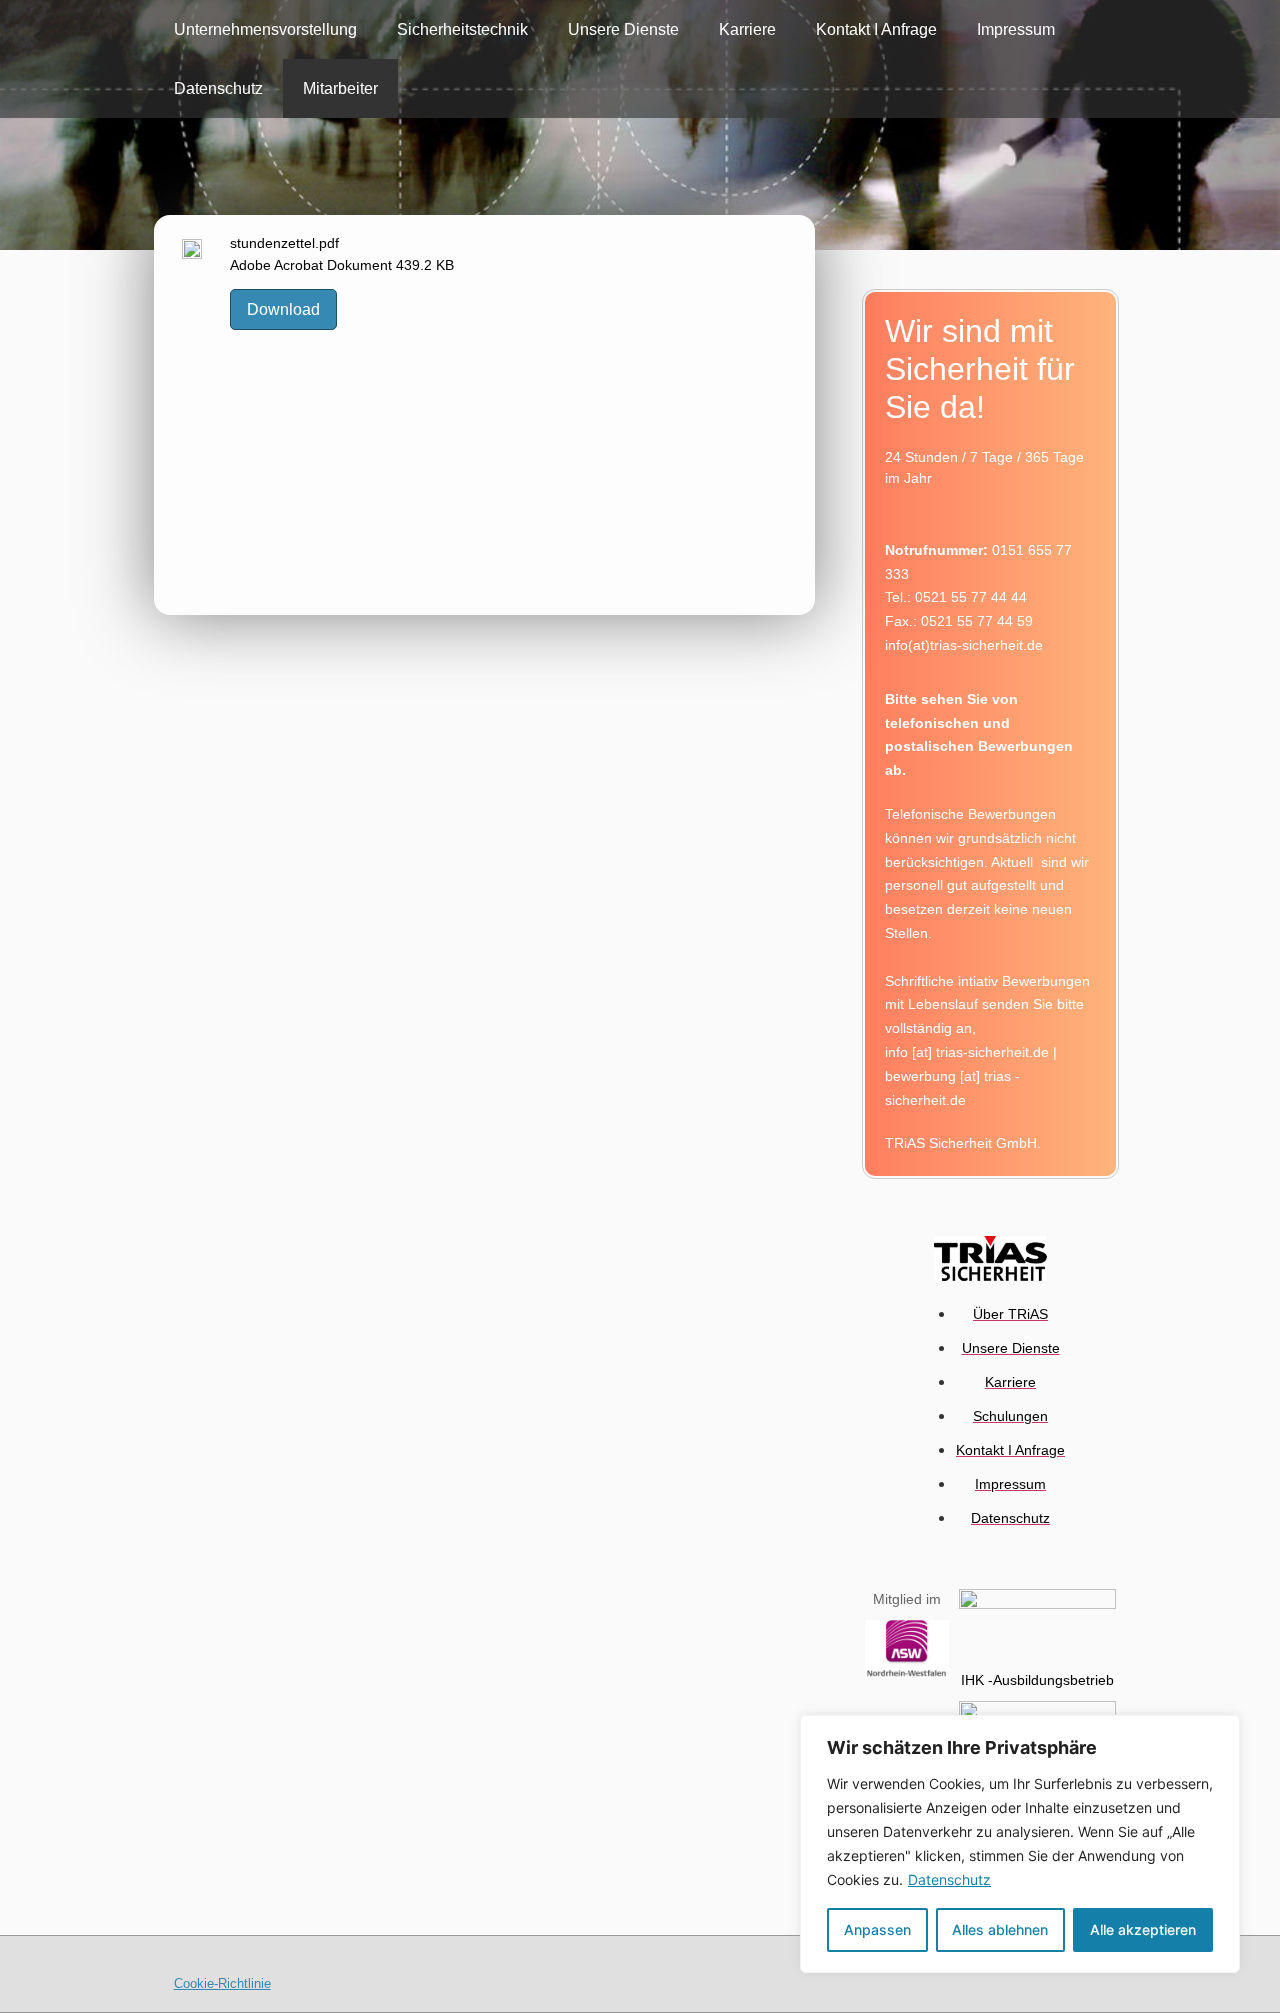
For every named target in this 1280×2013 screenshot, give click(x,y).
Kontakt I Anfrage (876, 29)
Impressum (1016, 29)
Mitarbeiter (340, 88)
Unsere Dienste (623, 29)
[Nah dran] (1219, 1732)
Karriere (747, 29)
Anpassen (877, 1929)
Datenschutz (949, 1879)
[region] (1020, 1844)
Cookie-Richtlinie (222, 1983)
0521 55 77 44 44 (971, 597)
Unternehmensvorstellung (265, 29)
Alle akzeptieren (1143, 1929)
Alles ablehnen (1000, 1929)
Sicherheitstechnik (462, 29)
